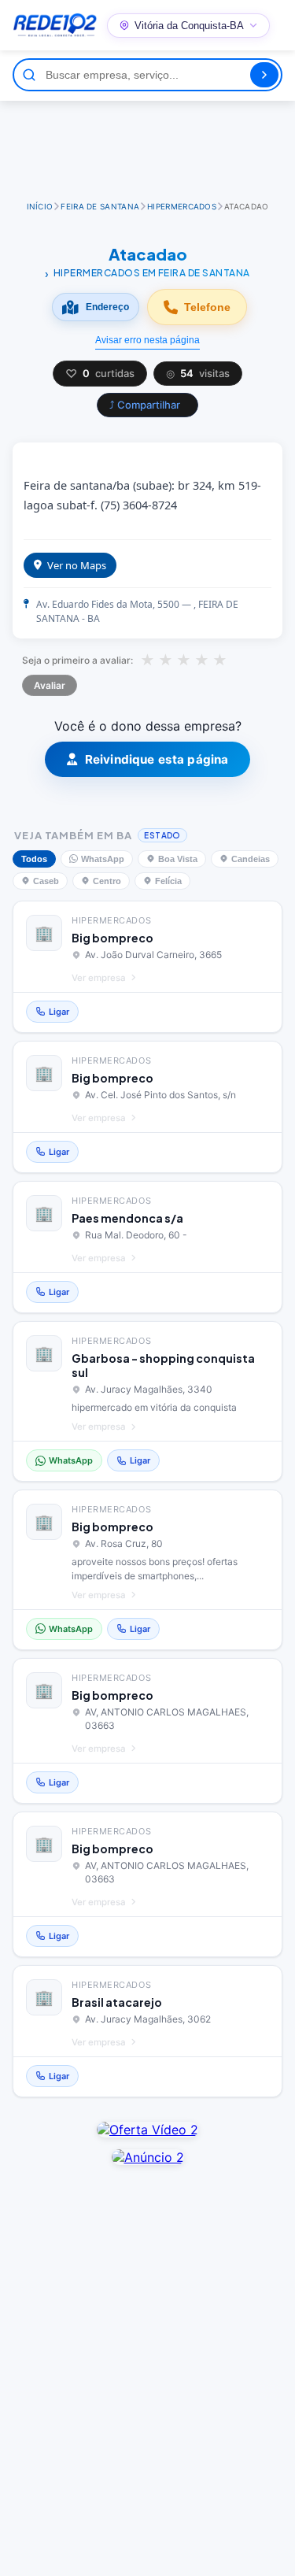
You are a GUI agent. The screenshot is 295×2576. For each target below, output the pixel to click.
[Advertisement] (150, 144)
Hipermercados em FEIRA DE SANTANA (151, 273)
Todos (34, 859)
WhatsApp (103, 859)
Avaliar (50, 685)
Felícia (168, 881)
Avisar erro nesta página (147, 340)
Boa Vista (178, 859)
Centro (107, 881)
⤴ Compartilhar (145, 405)
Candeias (251, 859)
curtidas (100, 374)
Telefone (207, 307)
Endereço (107, 307)
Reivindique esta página (157, 759)
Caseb (46, 881)
